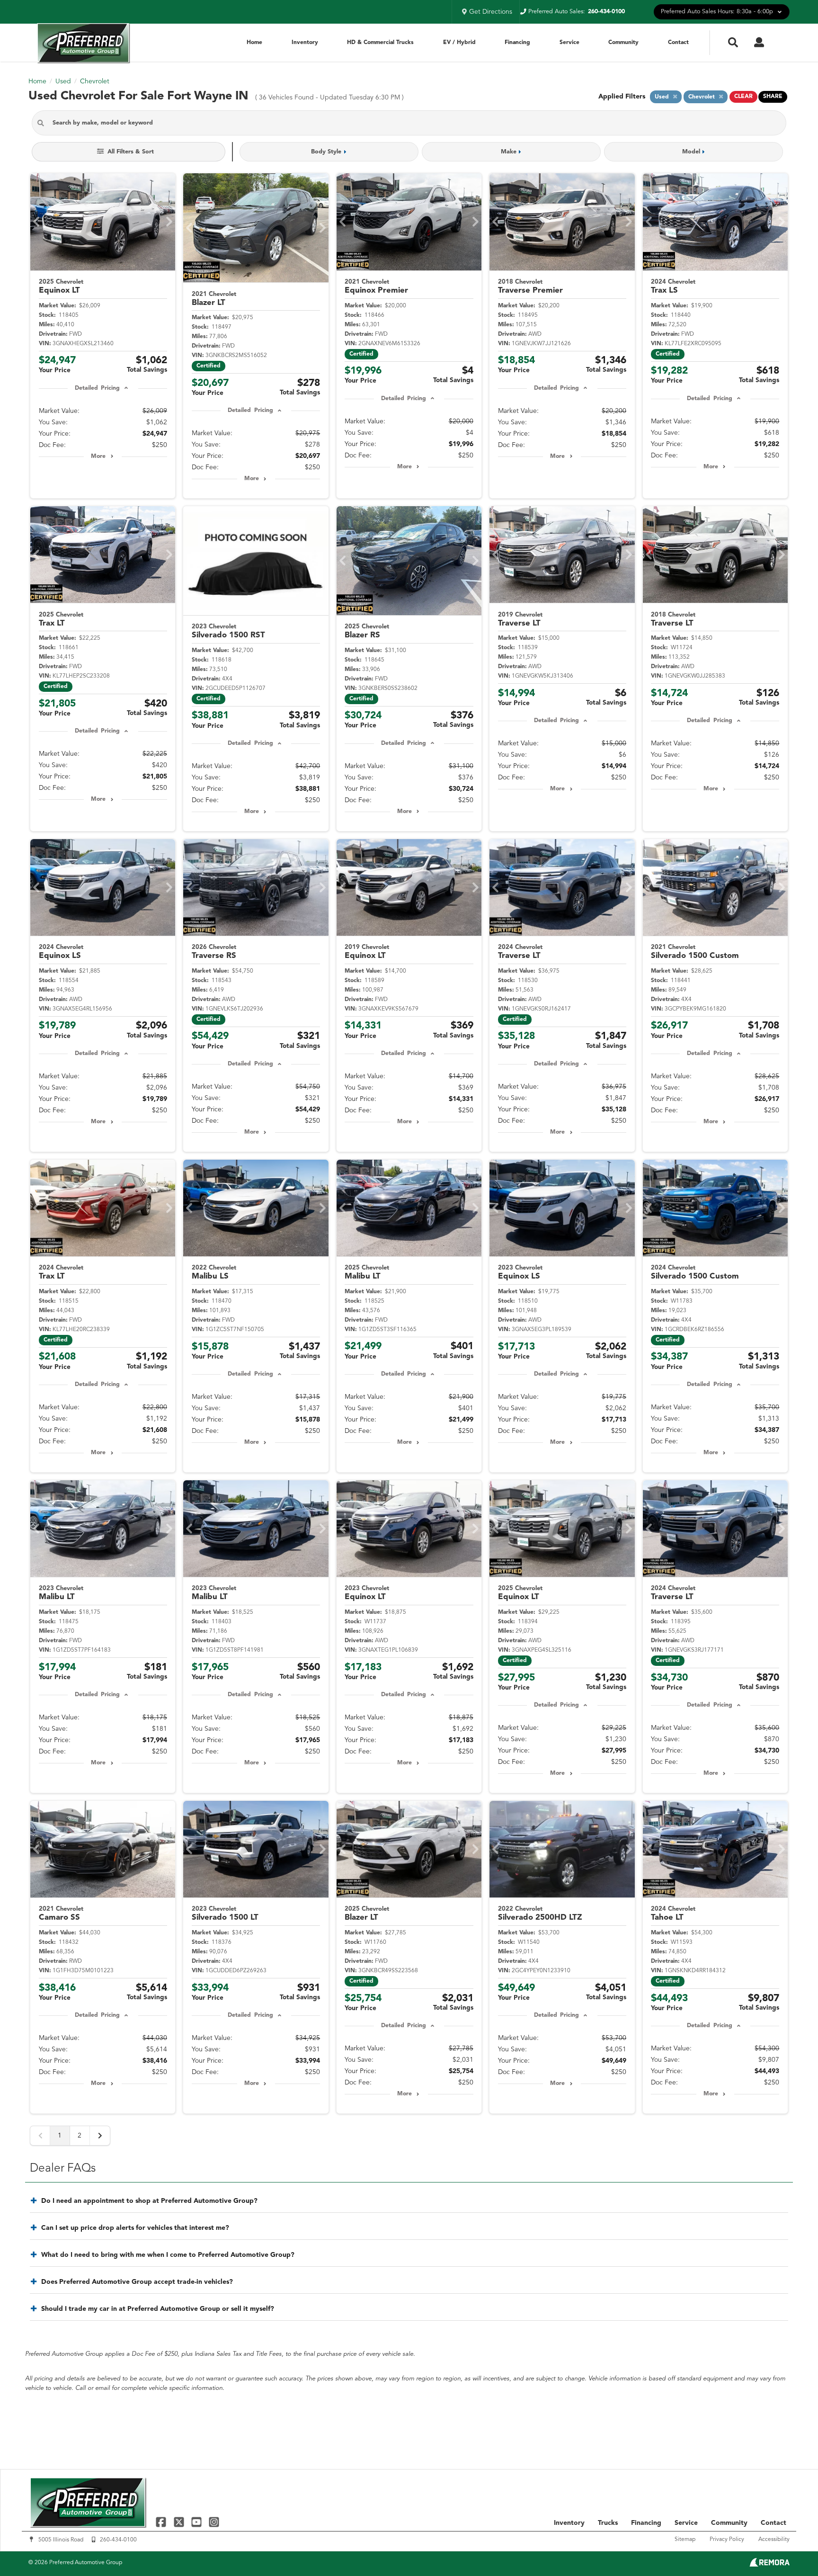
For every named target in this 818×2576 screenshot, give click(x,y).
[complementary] (790, 2548)
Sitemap (685, 2540)
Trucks (608, 2523)
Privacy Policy (727, 2540)
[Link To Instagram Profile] (214, 2522)
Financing (517, 43)
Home (254, 43)
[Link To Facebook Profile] (162, 2522)
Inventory (305, 43)
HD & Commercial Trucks (380, 43)
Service (569, 43)
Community (623, 43)
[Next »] (100, 2136)
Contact (678, 43)
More (98, 456)
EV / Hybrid (459, 43)
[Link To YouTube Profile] (198, 2522)
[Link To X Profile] (180, 2522)
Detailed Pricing (97, 388)
